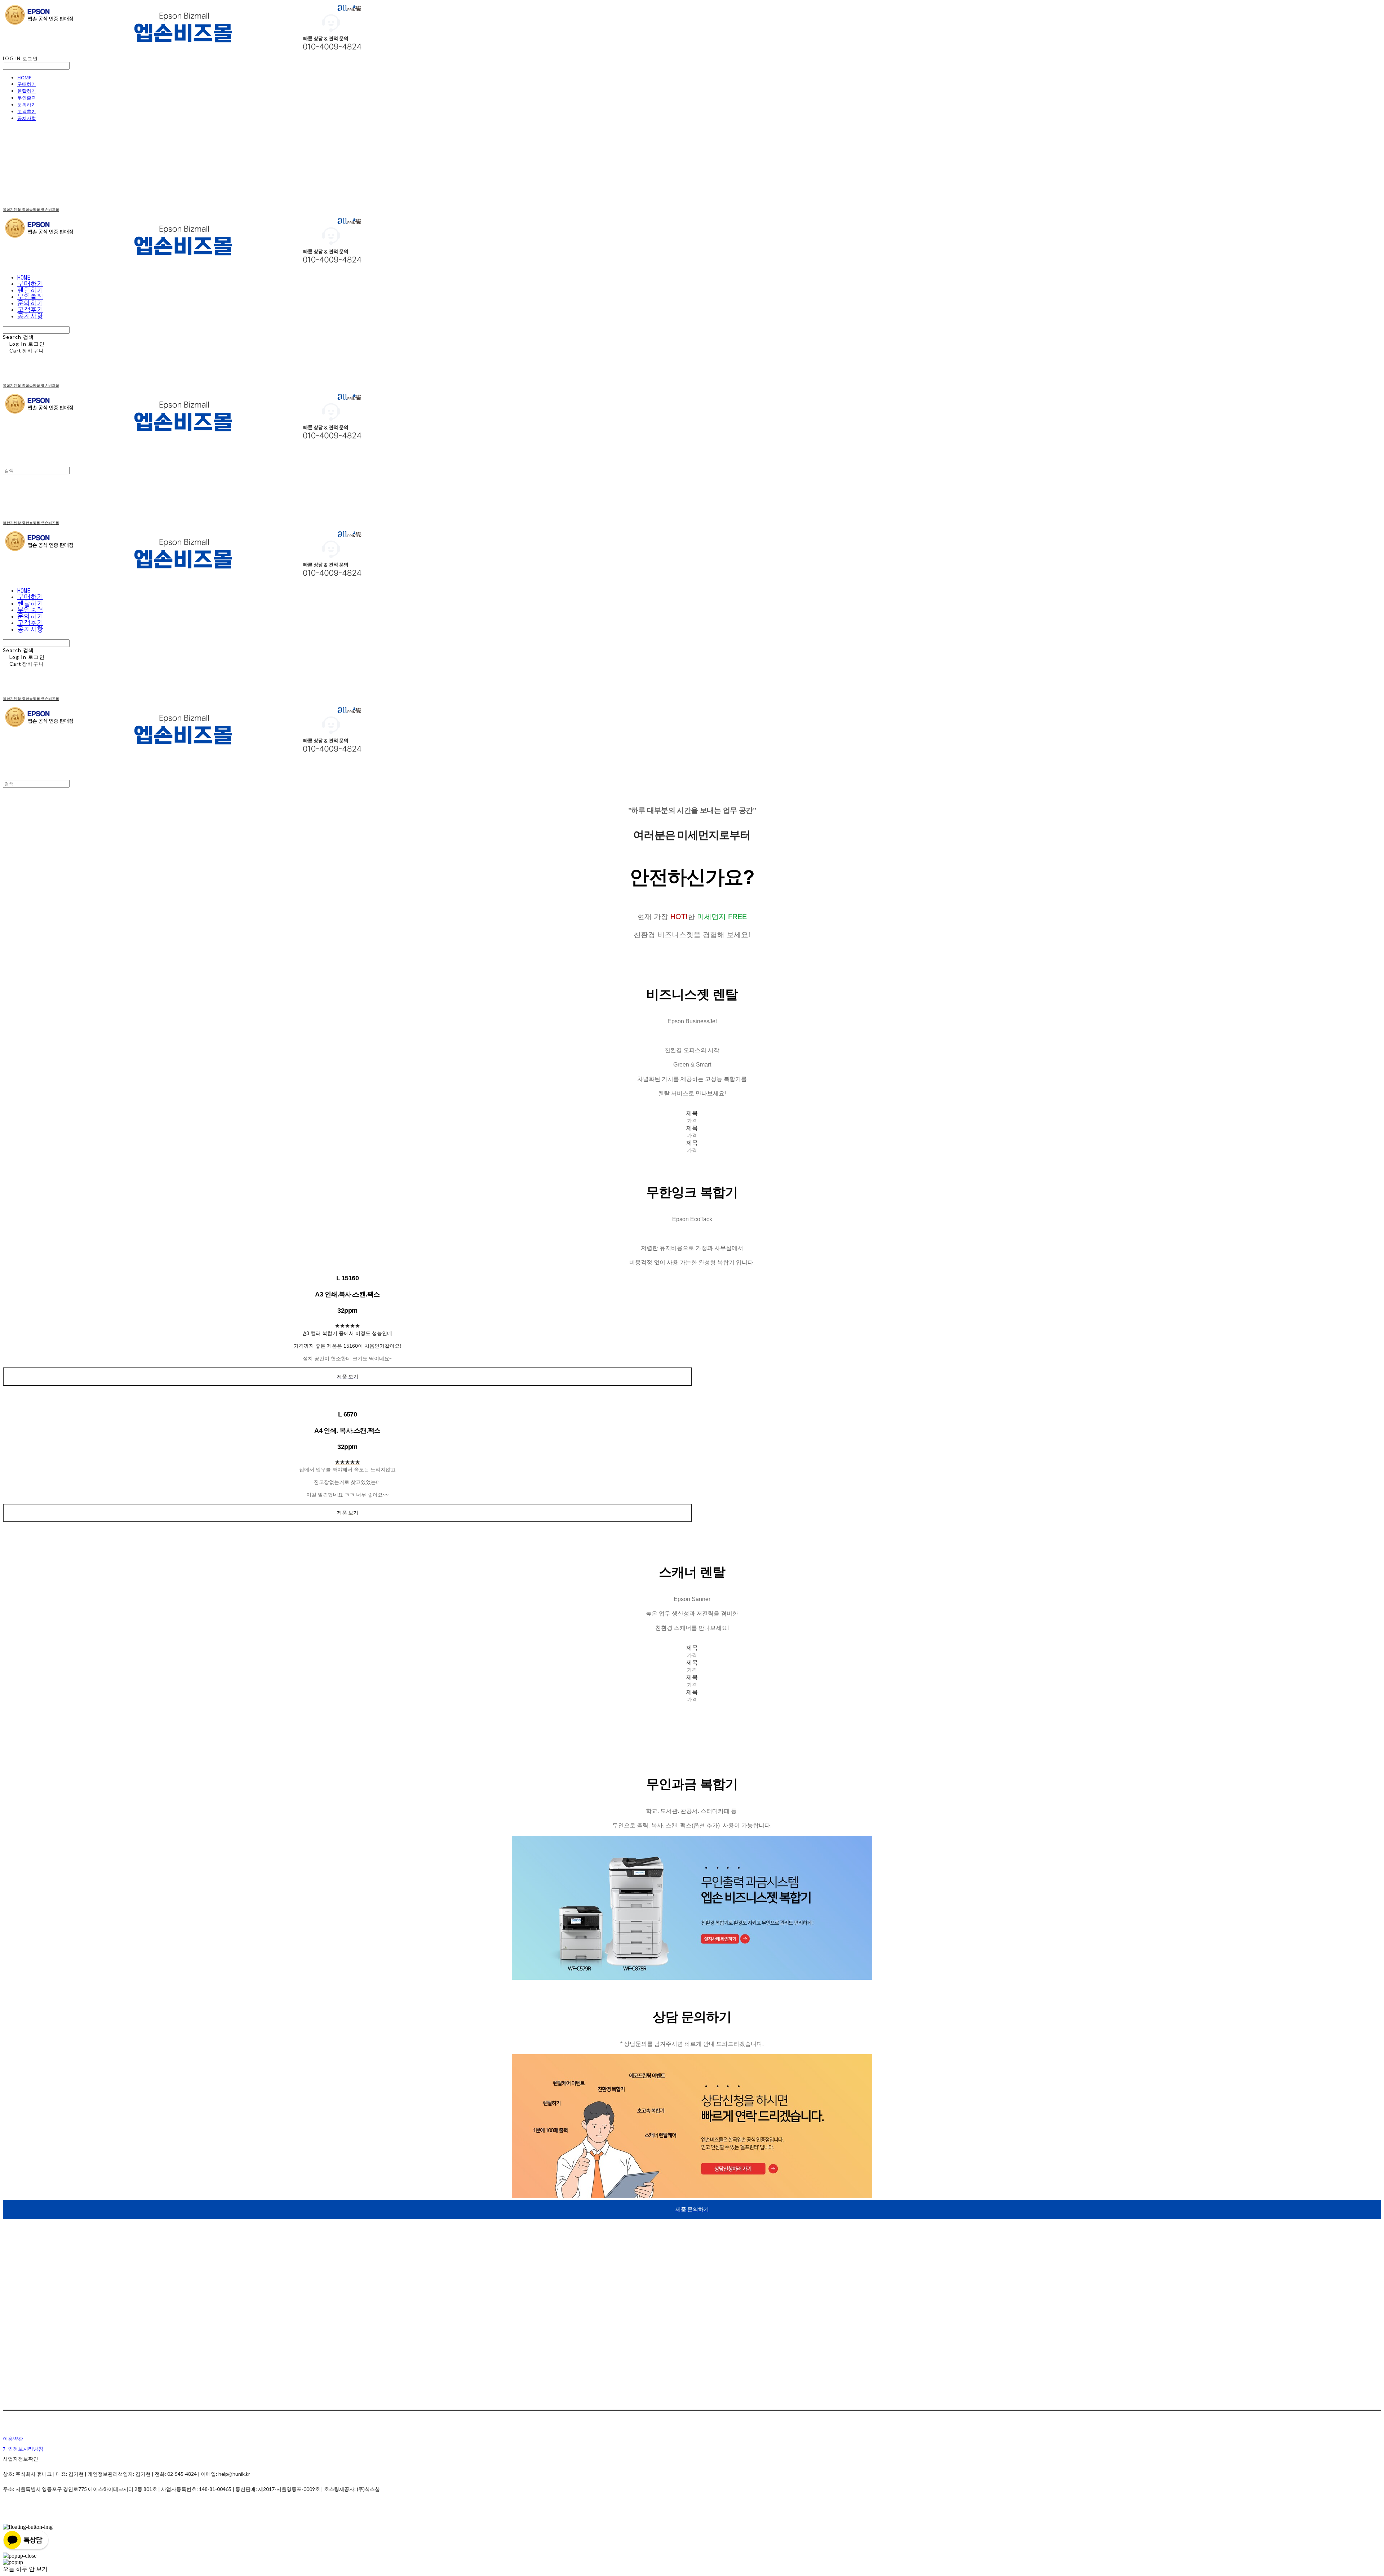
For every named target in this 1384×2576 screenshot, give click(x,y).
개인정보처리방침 (23, 2449)
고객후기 (27, 111)
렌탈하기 (27, 91)
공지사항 (27, 118)
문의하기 (27, 105)
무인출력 (27, 98)
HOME (24, 77)
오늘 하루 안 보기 (25, 2569)
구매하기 (27, 84)
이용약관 (13, 2438)
